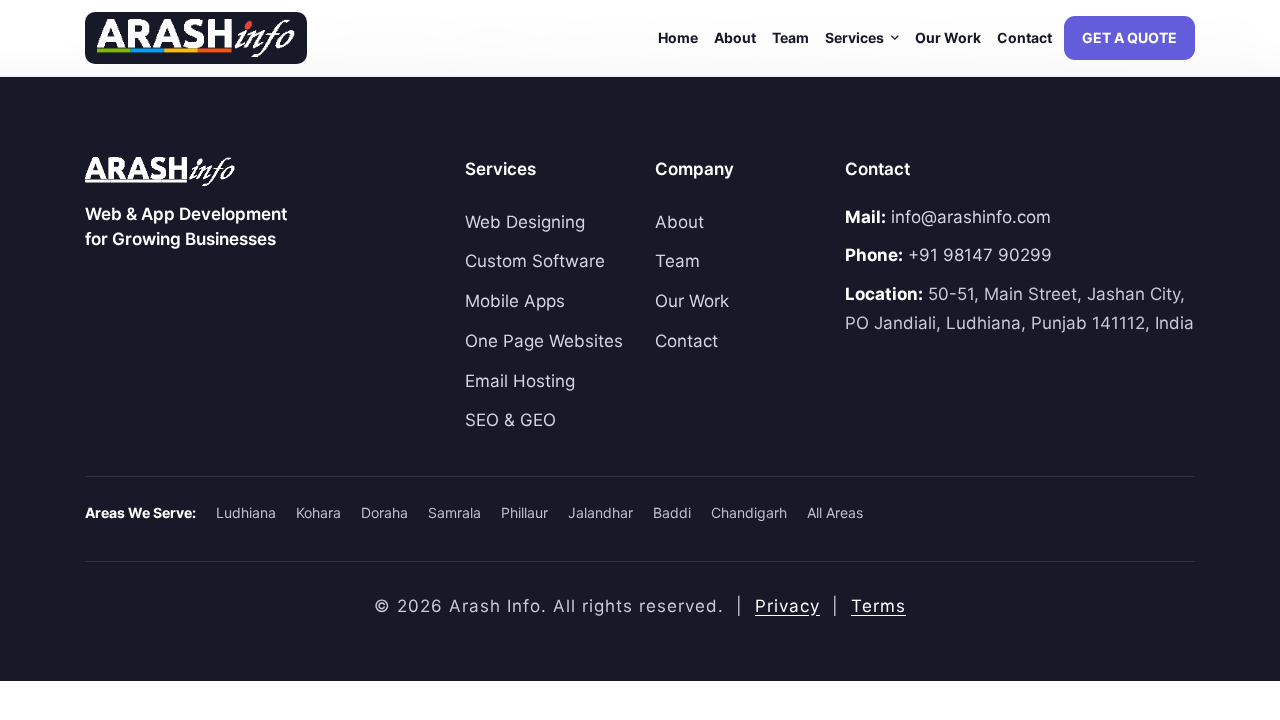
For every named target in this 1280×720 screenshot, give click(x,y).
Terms (878, 606)
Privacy (787, 606)
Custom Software (535, 261)
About (735, 37)
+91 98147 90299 (980, 255)
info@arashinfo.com (971, 217)
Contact (1024, 37)
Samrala (454, 512)
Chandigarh (749, 512)
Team (790, 37)
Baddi (672, 512)
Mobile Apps (515, 301)
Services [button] (856, 37)
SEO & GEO (510, 420)
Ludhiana (246, 512)
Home (678, 37)
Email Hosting (520, 381)
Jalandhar (600, 512)
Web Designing (525, 222)
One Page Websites (544, 341)
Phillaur (524, 512)
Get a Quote (1129, 37)
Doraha (384, 512)
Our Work (948, 37)
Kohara (318, 512)
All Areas (835, 512)
